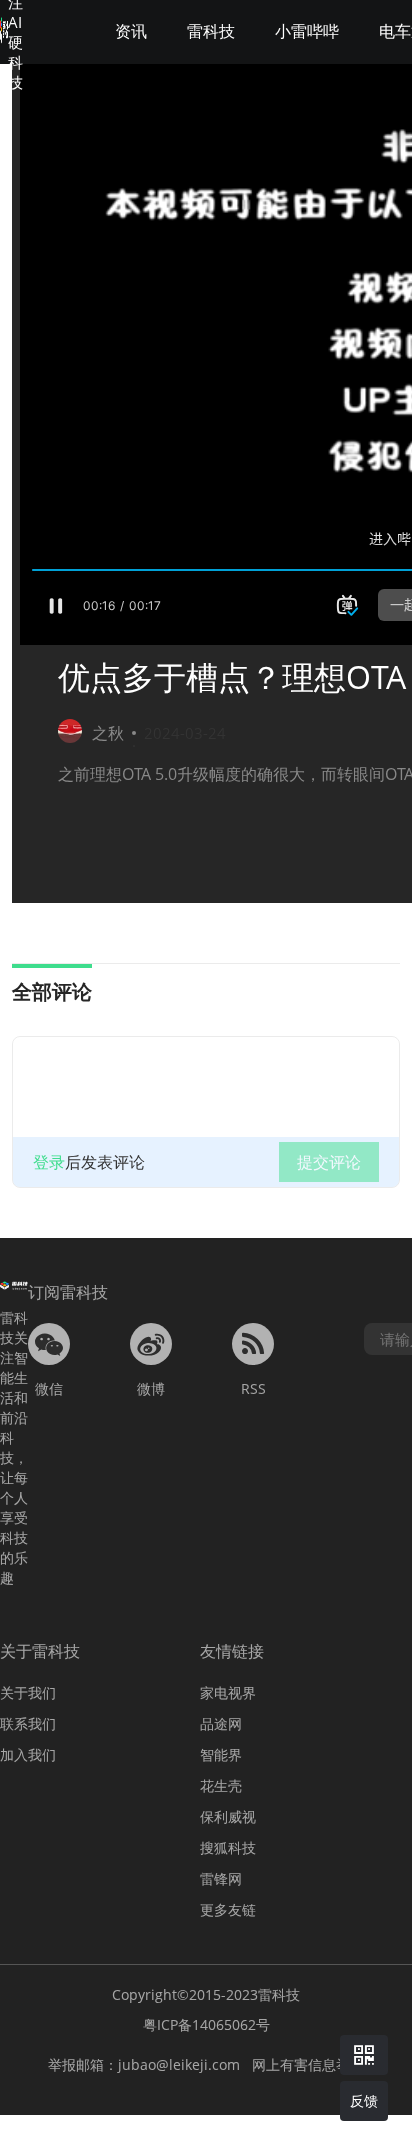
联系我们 (28, 1723)
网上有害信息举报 (308, 2064)
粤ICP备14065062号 (206, 2024)
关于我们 (28, 1692)
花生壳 (221, 1785)
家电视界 (228, 1692)
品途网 (221, 1723)
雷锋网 (221, 1878)
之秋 (108, 733)
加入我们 (28, 1754)
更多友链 (228, 1909)
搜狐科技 (228, 1847)
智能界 (221, 1754)
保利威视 (228, 1816)
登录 (49, 1162)
